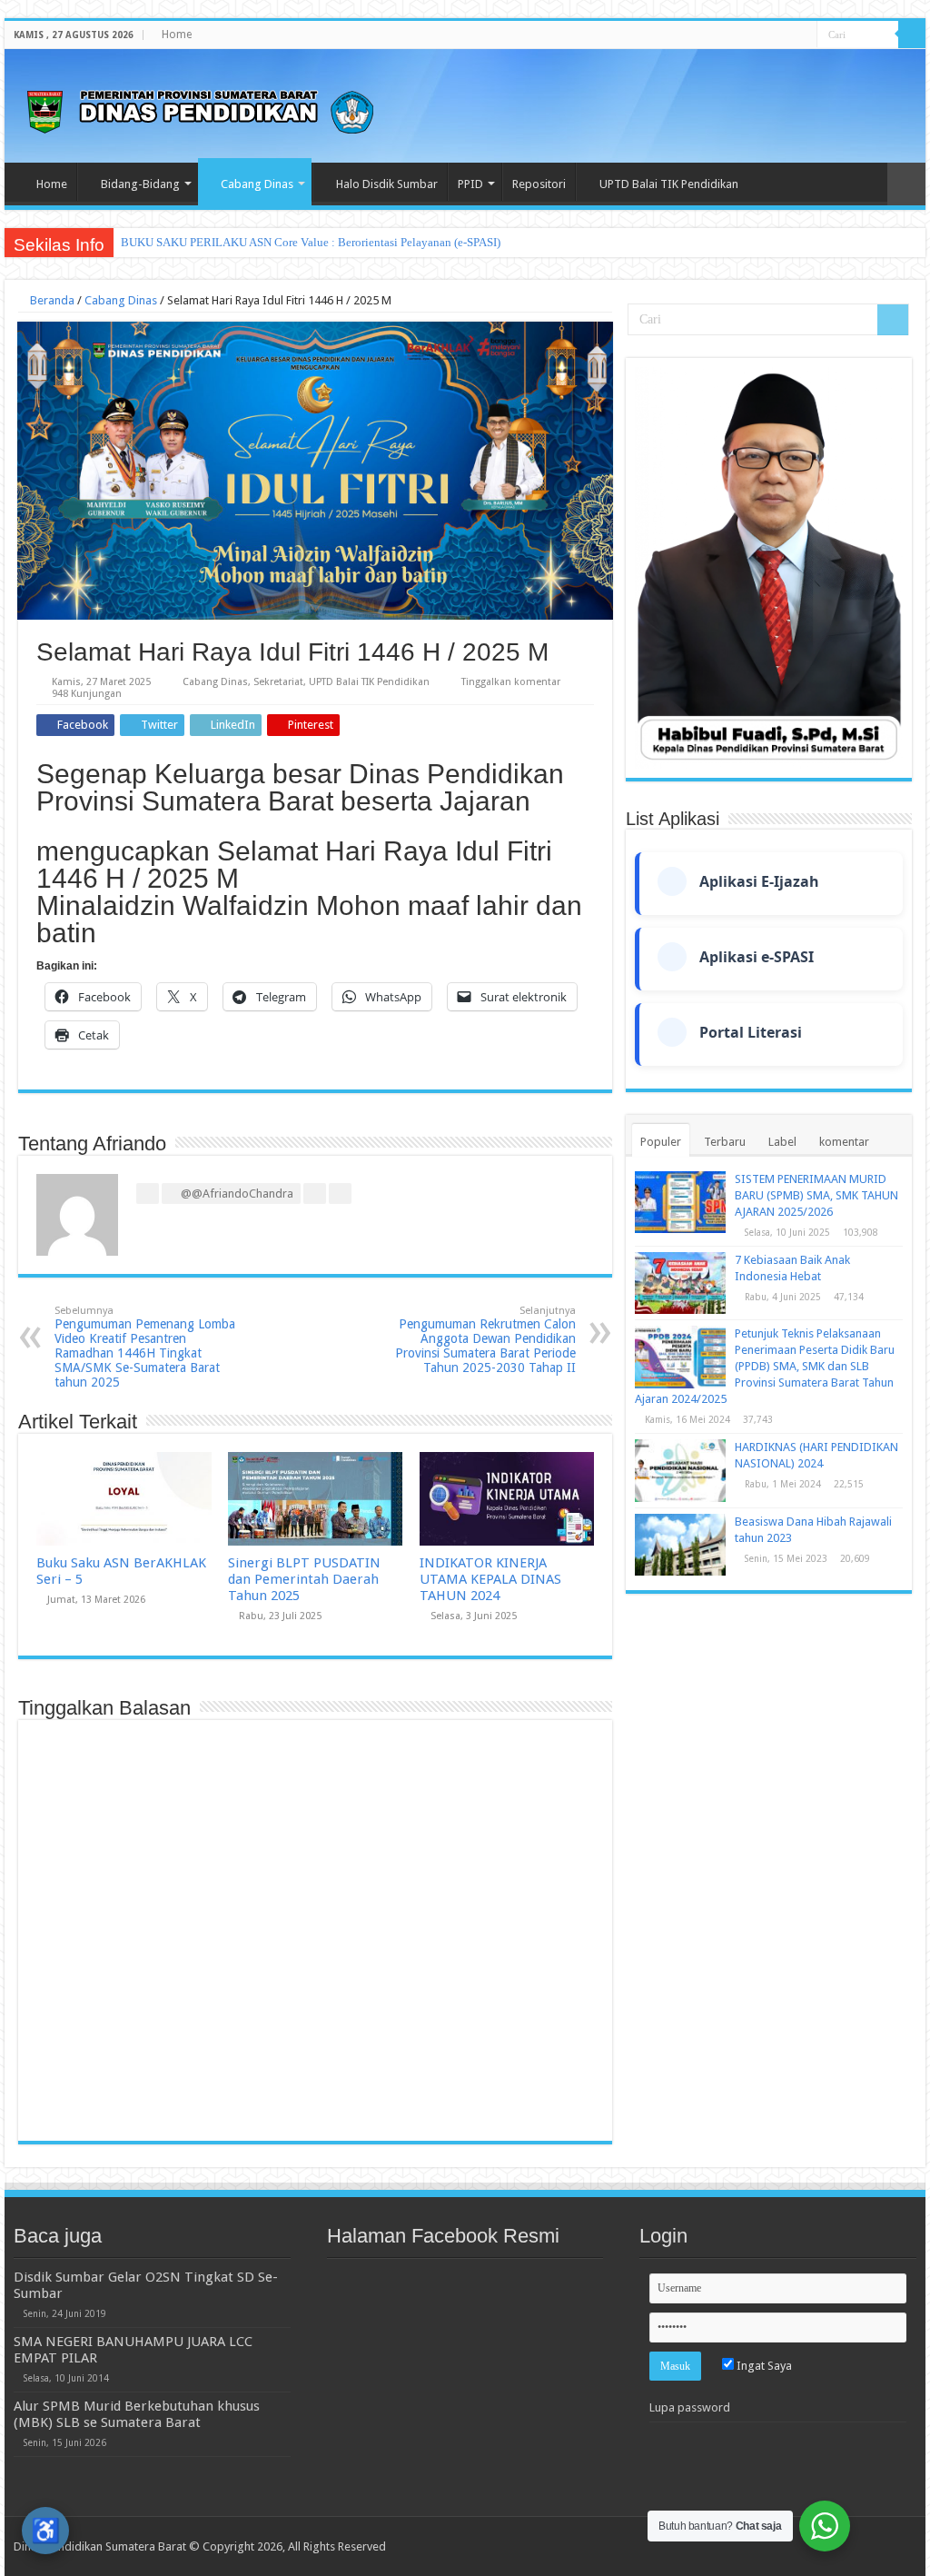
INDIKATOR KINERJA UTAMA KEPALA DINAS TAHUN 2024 (490, 1579)
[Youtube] (786, 35)
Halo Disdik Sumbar (387, 184)
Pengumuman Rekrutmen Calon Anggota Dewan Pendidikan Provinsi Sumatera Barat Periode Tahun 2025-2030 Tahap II (485, 1340)
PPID (470, 184)
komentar (844, 1142)
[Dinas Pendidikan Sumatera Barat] (200, 109)
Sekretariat (278, 682)
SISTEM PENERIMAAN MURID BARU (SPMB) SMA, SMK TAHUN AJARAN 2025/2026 (816, 1195)
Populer (661, 1142)
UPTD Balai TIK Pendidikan (669, 184)
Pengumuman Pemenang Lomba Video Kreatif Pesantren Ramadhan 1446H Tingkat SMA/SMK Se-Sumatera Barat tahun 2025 (145, 1347)
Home (177, 35)
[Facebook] (752, 35)
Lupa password (690, 2407)
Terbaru (725, 1142)
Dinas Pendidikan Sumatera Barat (100, 2546)
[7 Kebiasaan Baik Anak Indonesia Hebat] (680, 1283)
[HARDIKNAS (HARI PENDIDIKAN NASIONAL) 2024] (680, 1470)
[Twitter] (769, 35)
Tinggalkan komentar (511, 682)
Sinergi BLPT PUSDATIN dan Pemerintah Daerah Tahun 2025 (304, 1579)
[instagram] (803, 35)
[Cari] (912, 35)
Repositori (539, 184)
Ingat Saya (763, 2366)
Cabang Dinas (257, 184)
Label (782, 1142)
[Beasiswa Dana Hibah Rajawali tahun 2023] (680, 1545)
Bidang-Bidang (140, 184)
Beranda (51, 300)
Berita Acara (151, 242)
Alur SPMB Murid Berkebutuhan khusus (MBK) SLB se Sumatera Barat (137, 2414)
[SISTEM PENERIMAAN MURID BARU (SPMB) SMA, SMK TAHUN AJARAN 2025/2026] (680, 1202)
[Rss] (734, 35)
